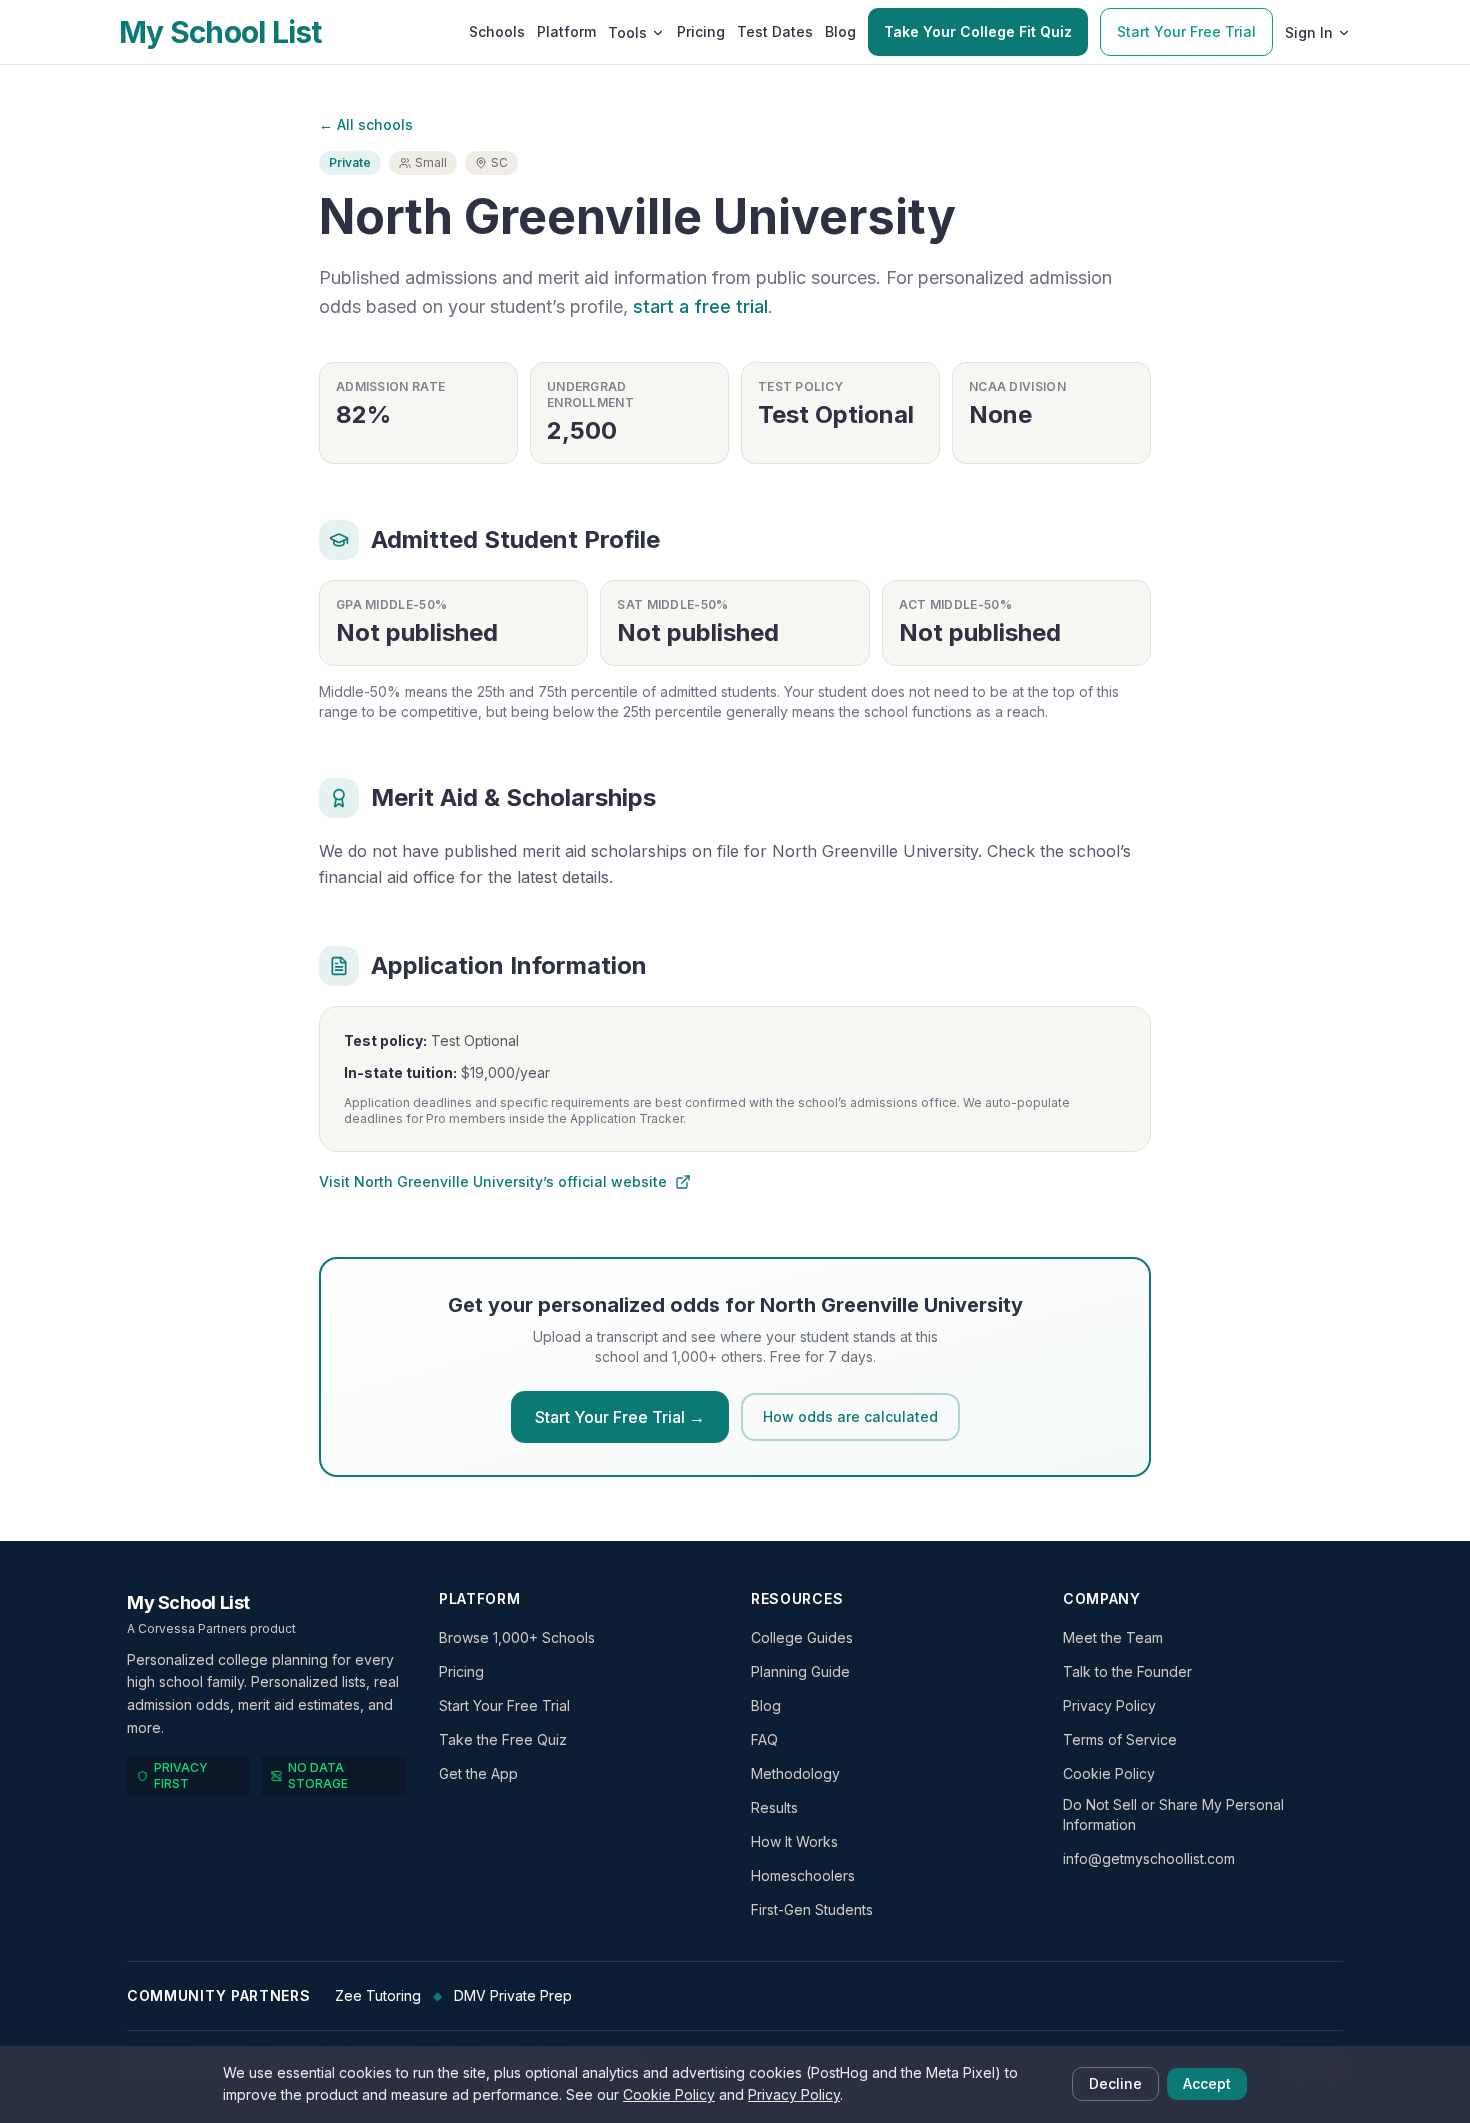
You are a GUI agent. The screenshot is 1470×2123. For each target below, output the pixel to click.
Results (774, 1807)
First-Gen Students (812, 1909)
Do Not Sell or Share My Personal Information (1173, 1814)
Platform (566, 31)
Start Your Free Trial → (620, 1417)
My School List (220, 32)
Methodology (795, 1773)
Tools (627, 32)
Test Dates (775, 31)
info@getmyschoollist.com (1149, 1858)
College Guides (802, 1637)
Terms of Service (1120, 1739)
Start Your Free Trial (1186, 31)
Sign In (1309, 32)
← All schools (366, 124)
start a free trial (700, 306)
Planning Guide (800, 1671)
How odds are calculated (850, 1416)
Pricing (701, 31)
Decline (1115, 2083)
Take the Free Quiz (503, 1739)
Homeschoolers (803, 1875)
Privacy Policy (1109, 1705)
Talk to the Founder (1127, 1671)
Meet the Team (1113, 1637)
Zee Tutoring (378, 1995)
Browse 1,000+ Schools (517, 1637)
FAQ (764, 1739)
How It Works (794, 1841)
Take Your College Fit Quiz (978, 31)
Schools (497, 31)
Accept (1207, 2083)
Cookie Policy (1109, 1773)
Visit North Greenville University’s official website (493, 1181)
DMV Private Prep (513, 1995)
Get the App (478, 1773)
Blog (840, 31)
